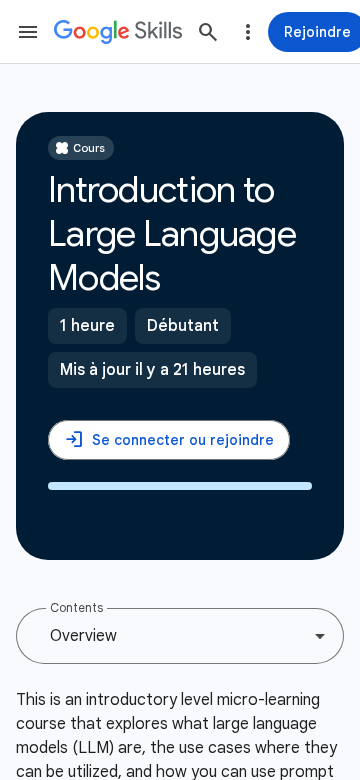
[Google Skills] (118, 32)
